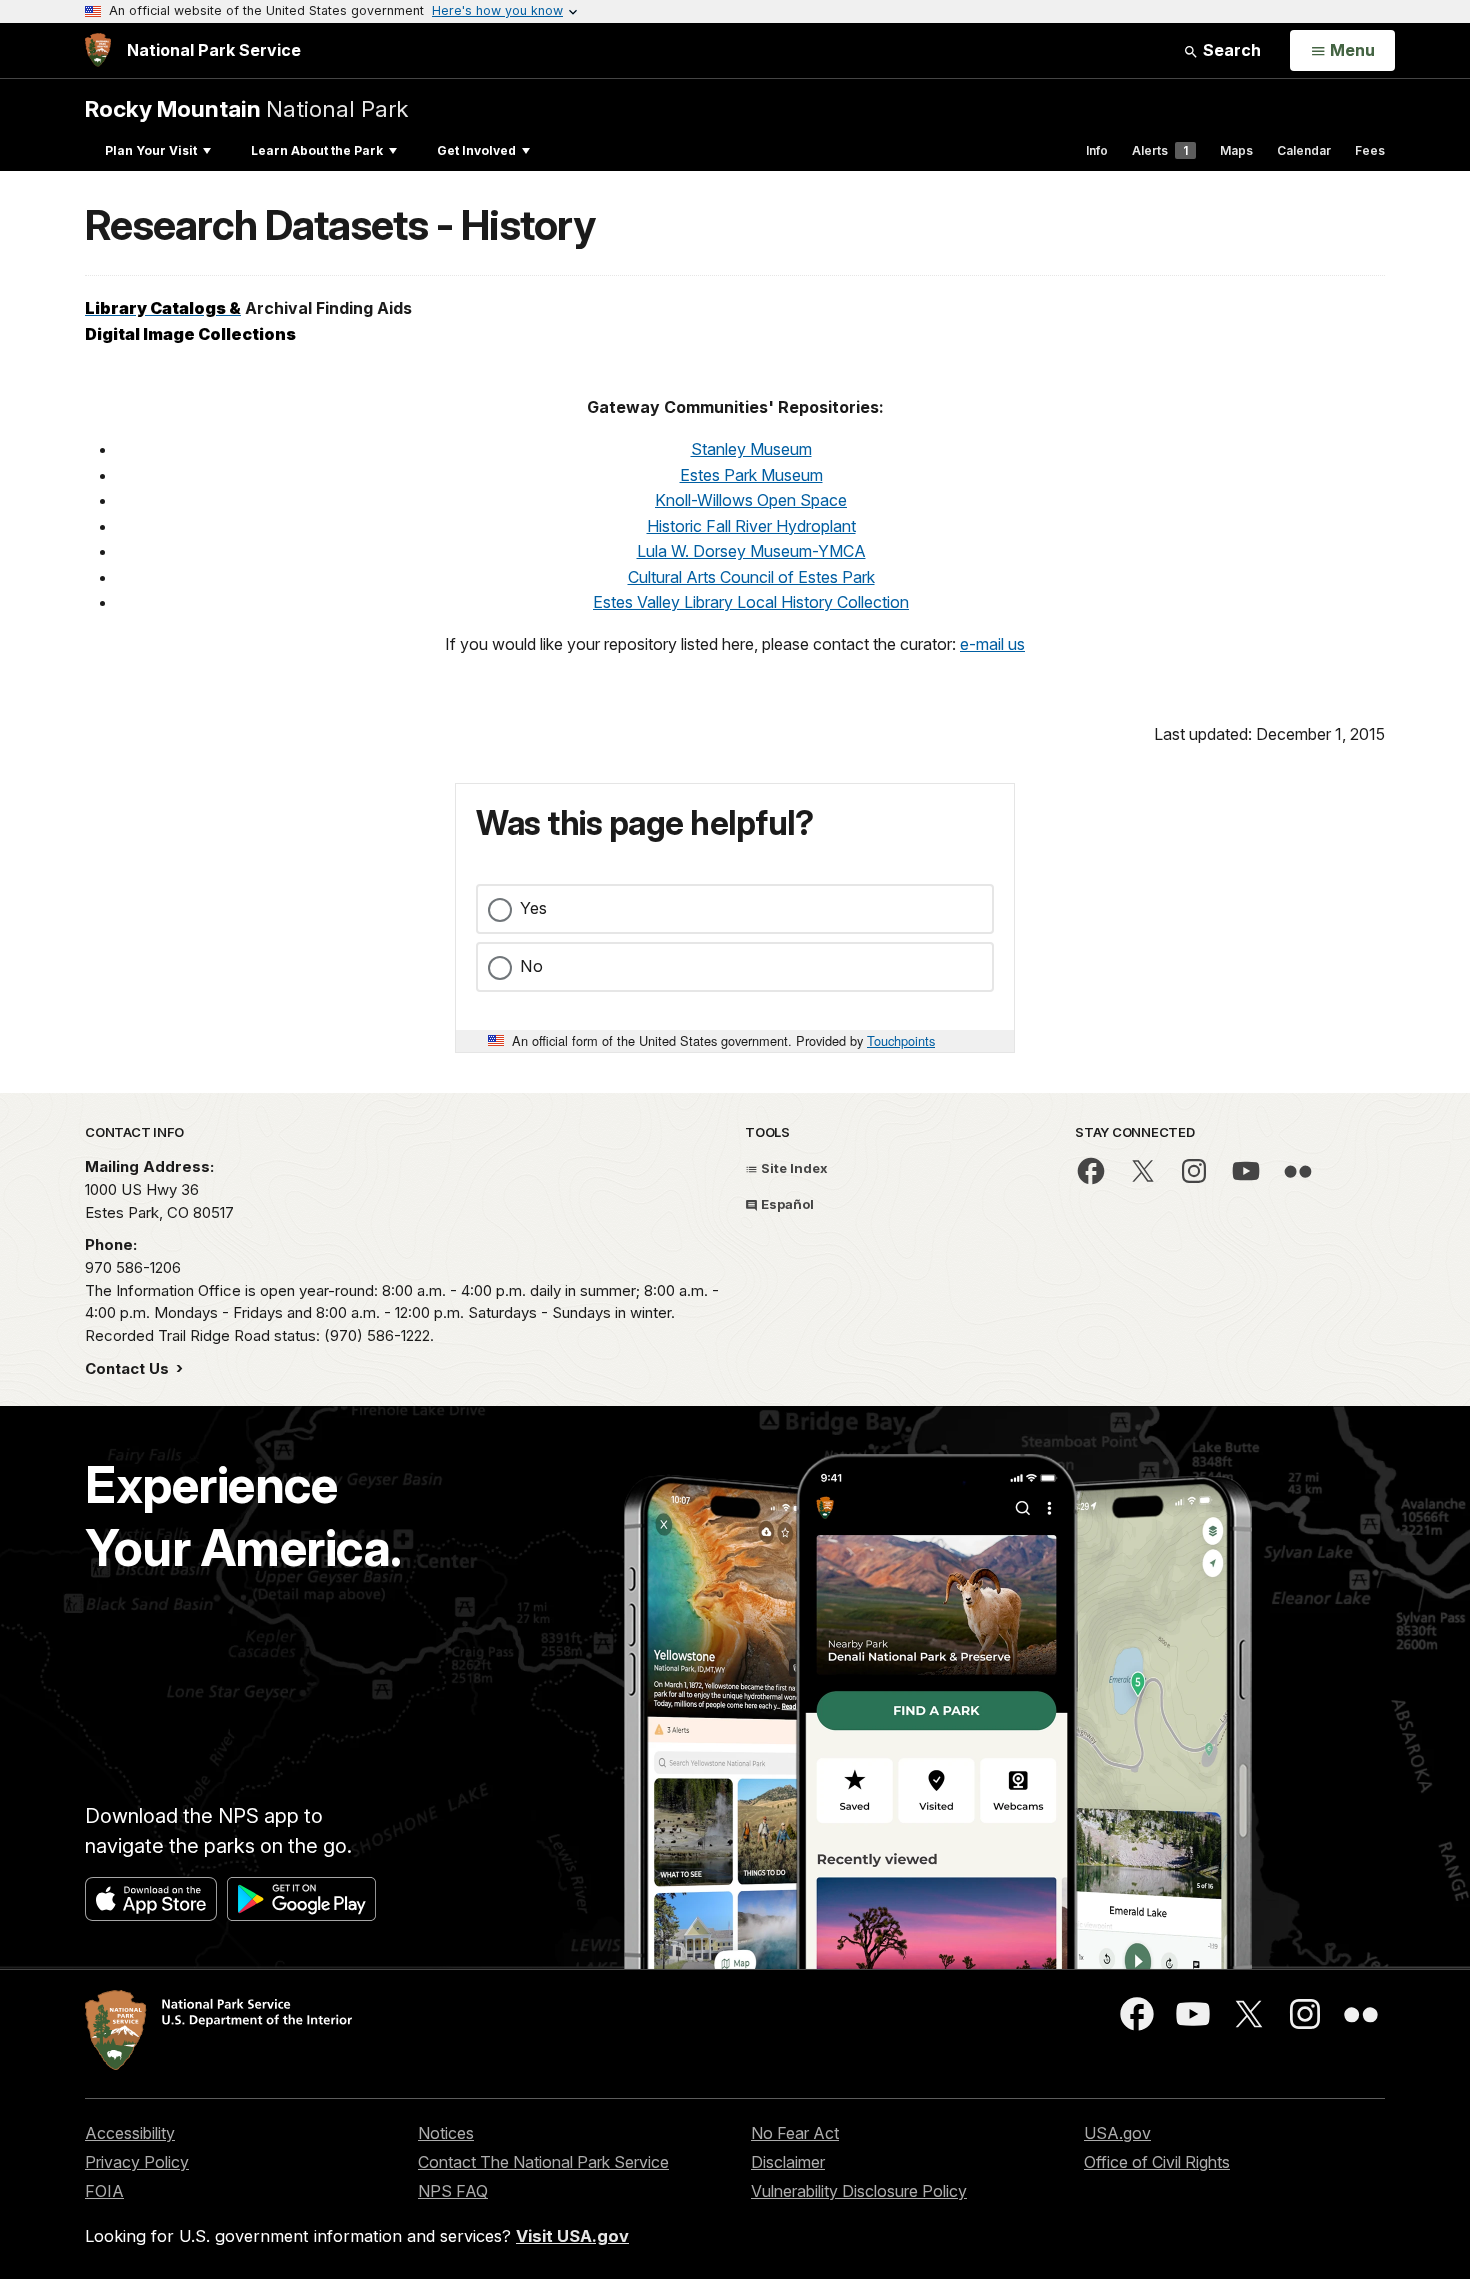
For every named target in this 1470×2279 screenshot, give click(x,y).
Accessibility (130, 2133)
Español (786, 1204)
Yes (533, 908)
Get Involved (476, 150)
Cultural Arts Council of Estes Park (751, 577)
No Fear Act (795, 2133)
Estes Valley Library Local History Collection (751, 602)
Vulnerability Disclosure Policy (859, 2191)
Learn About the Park (317, 150)
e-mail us (992, 644)
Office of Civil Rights (1157, 2162)
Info (1097, 150)
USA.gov (1117, 2133)
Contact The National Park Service (543, 2162)
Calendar (1304, 150)
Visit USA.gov (572, 2236)
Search (1230, 50)
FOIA (104, 2191)
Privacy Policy (137, 2162)
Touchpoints (901, 1040)
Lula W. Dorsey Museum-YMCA (751, 551)
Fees (1370, 150)
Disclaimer (788, 2162)
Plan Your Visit (151, 150)
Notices (446, 2133)
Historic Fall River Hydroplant (751, 526)
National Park (246, 108)
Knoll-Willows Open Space (751, 500)
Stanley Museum (751, 449)
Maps (1236, 150)
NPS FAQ (453, 2191)
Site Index (793, 1168)
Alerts (1160, 150)
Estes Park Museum (751, 475)
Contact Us (129, 1368)
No (531, 966)
